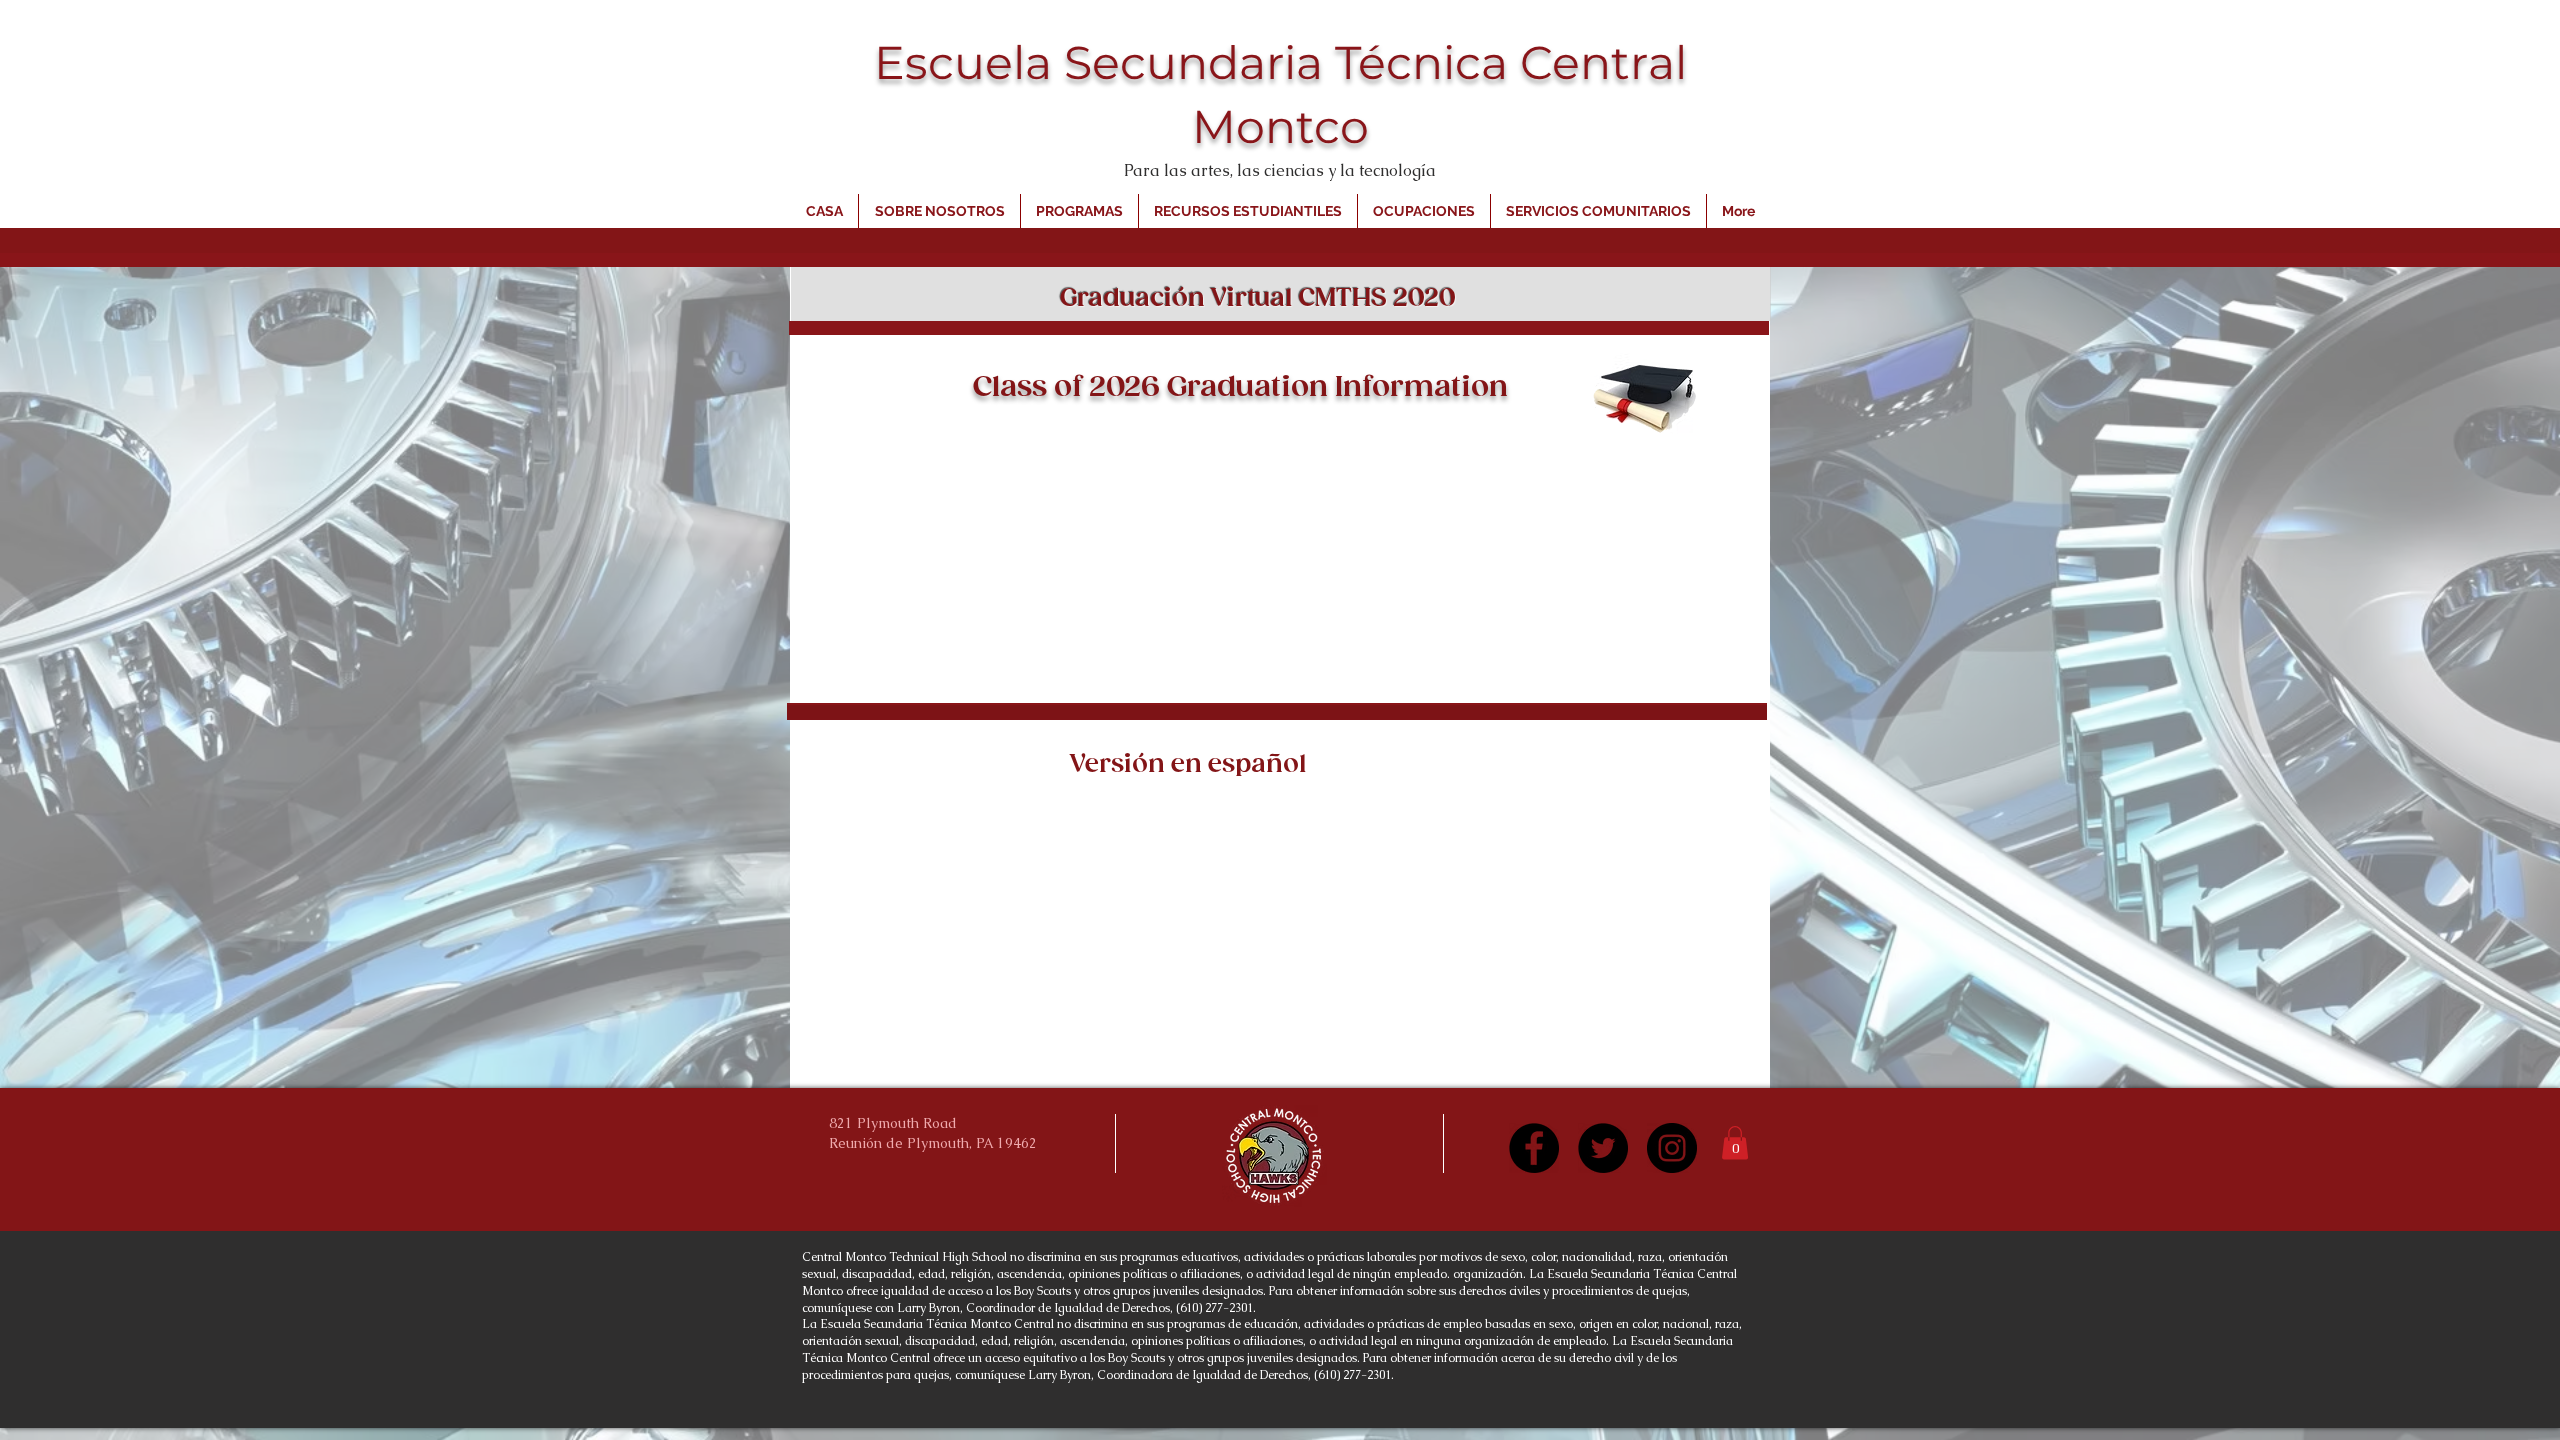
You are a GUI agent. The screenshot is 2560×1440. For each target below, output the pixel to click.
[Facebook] (1534, 1148)
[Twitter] (1603, 1148)
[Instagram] (1672, 1148)
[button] (1735, 1142)
